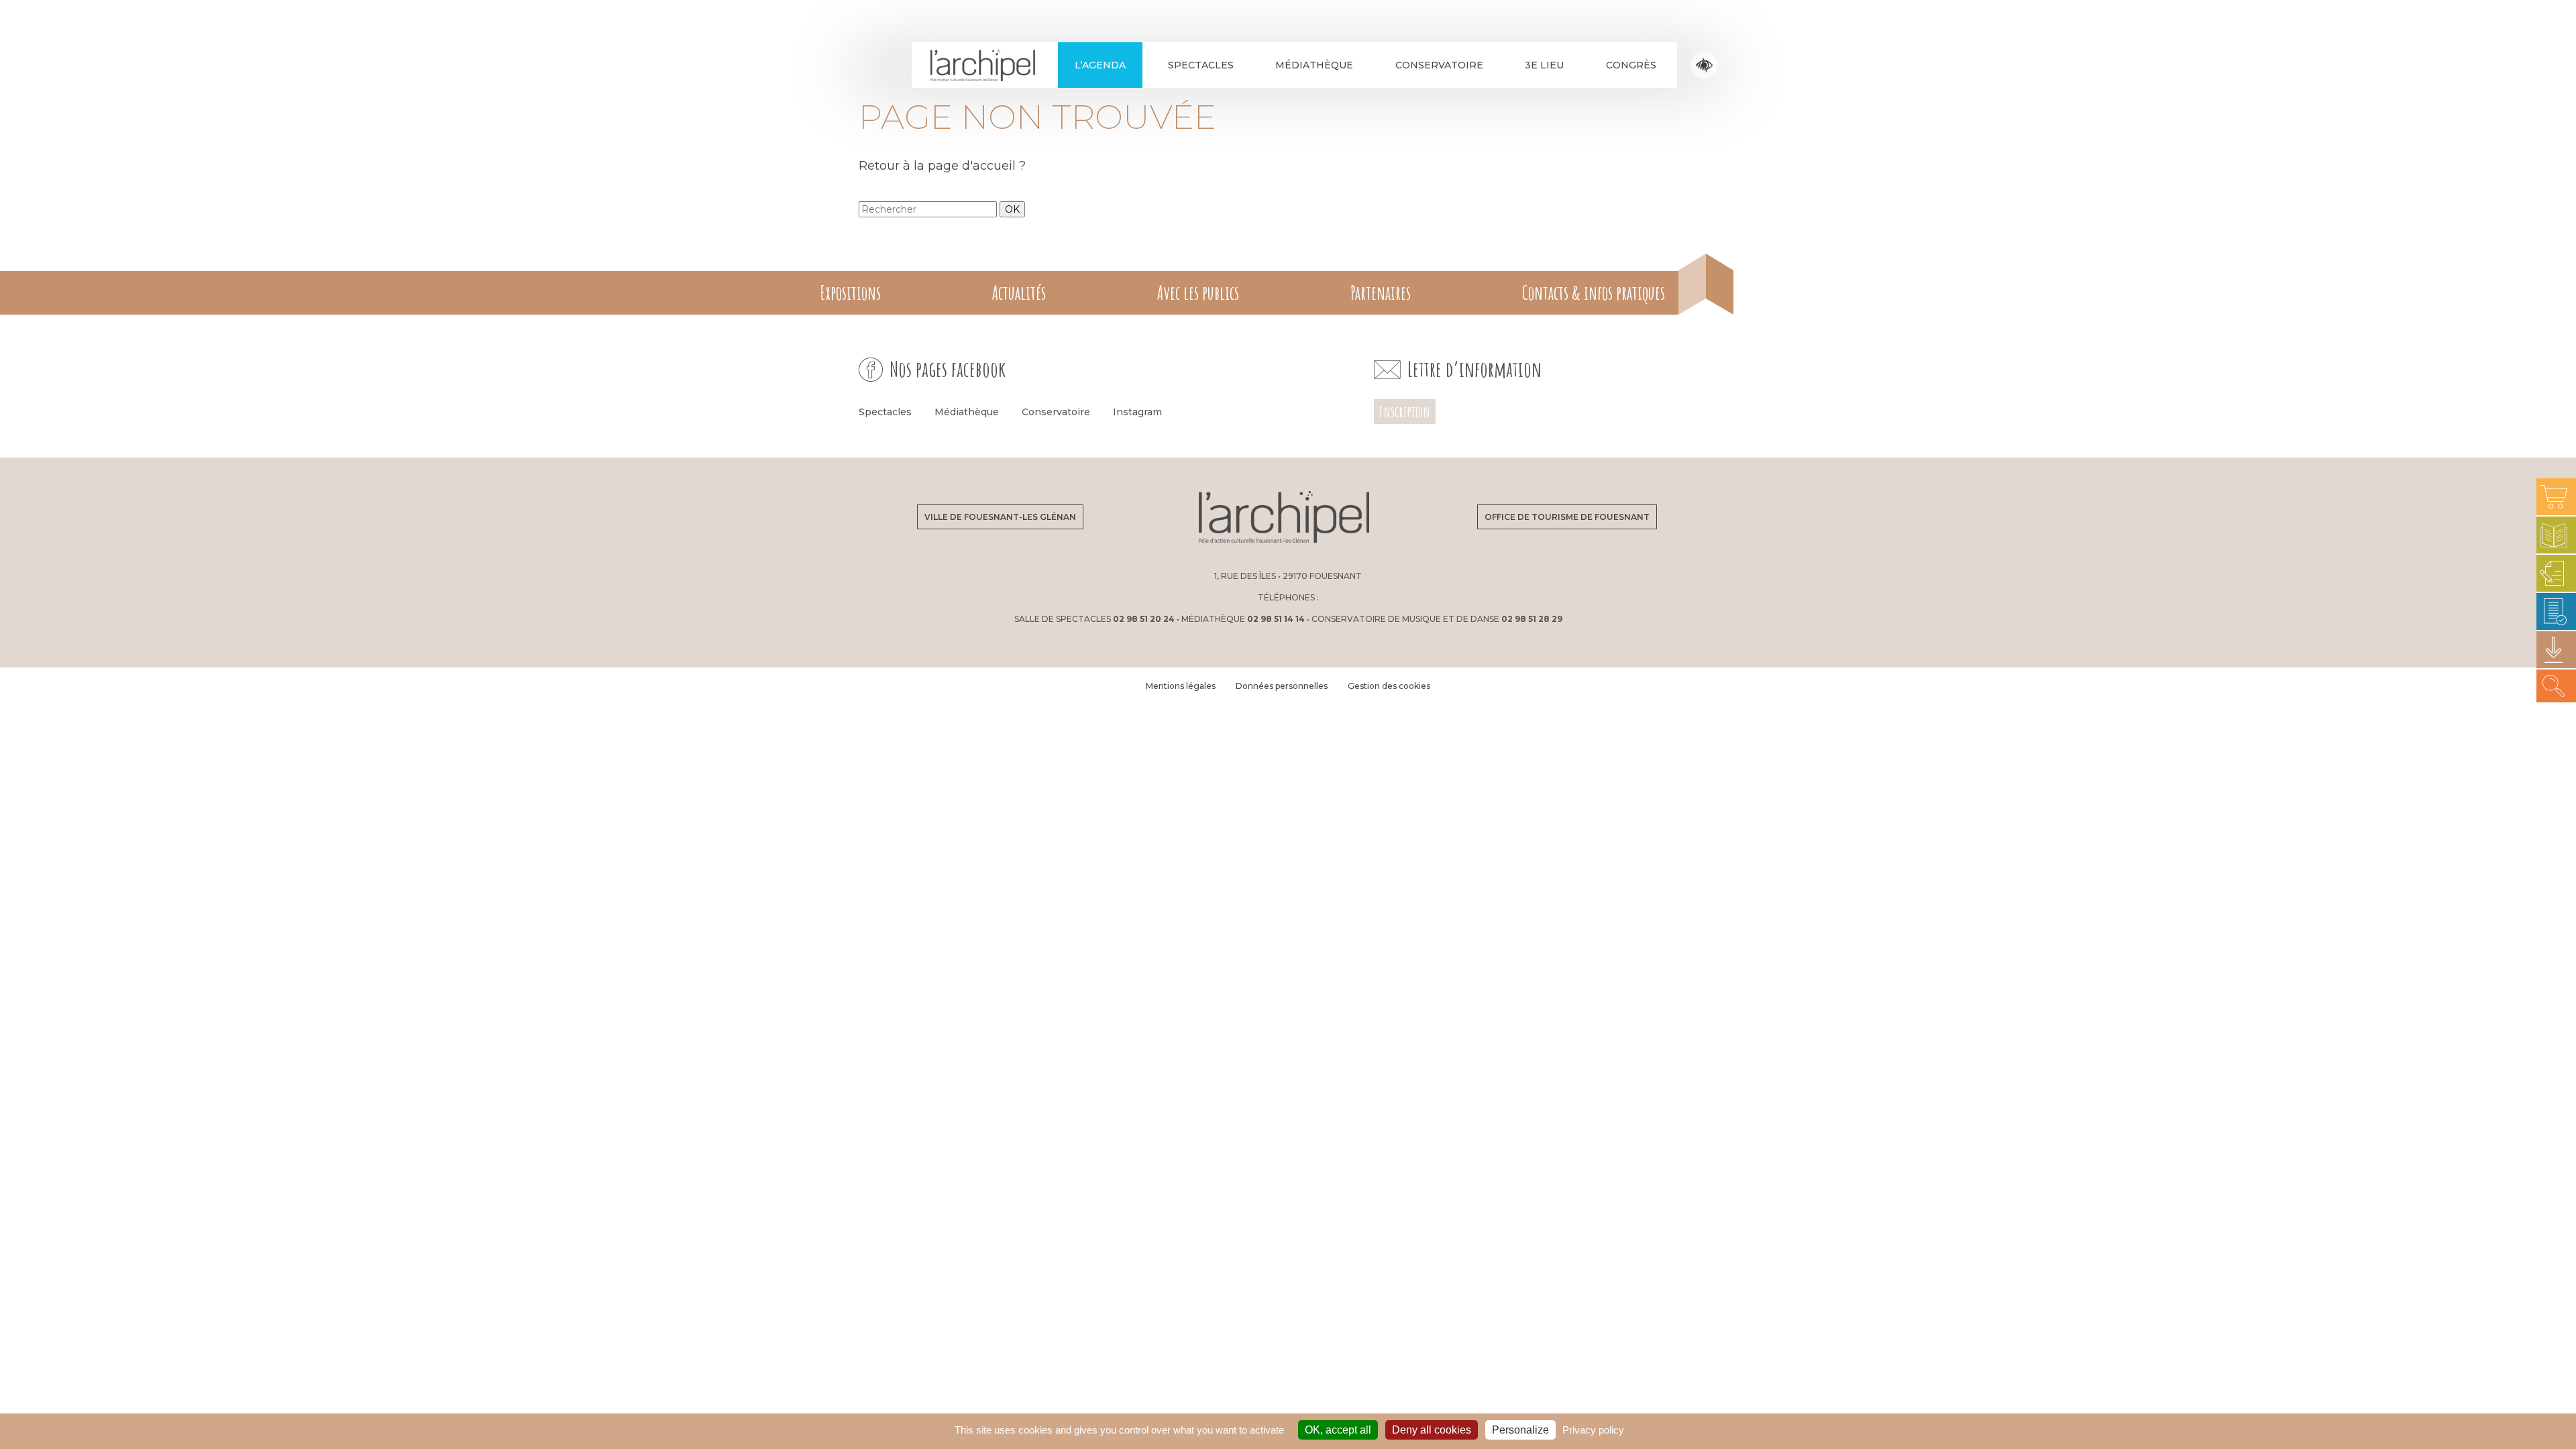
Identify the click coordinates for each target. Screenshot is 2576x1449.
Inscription (1405, 412)
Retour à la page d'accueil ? (942, 166)
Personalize (1520, 1430)
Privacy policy (1593, 1430)
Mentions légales (1181, 686)
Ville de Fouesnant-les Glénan (1000, 517)
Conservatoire (1439, 65)
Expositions (850, 293)
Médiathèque (1314, 65)
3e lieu (1544, 65)
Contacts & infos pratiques (1594, 293)
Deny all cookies (1432, 1430)
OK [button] (1012, 209)
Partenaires (1381, 293)
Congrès (1631, 65)
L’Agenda (1100, 65)
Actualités (1019, 293)
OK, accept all (1338, 1430)
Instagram (1137, 412)
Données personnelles (1282, 686)
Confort (1704, 65)
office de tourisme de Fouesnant (1567, 517)
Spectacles (1201, 65)
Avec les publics (1198, 293)
